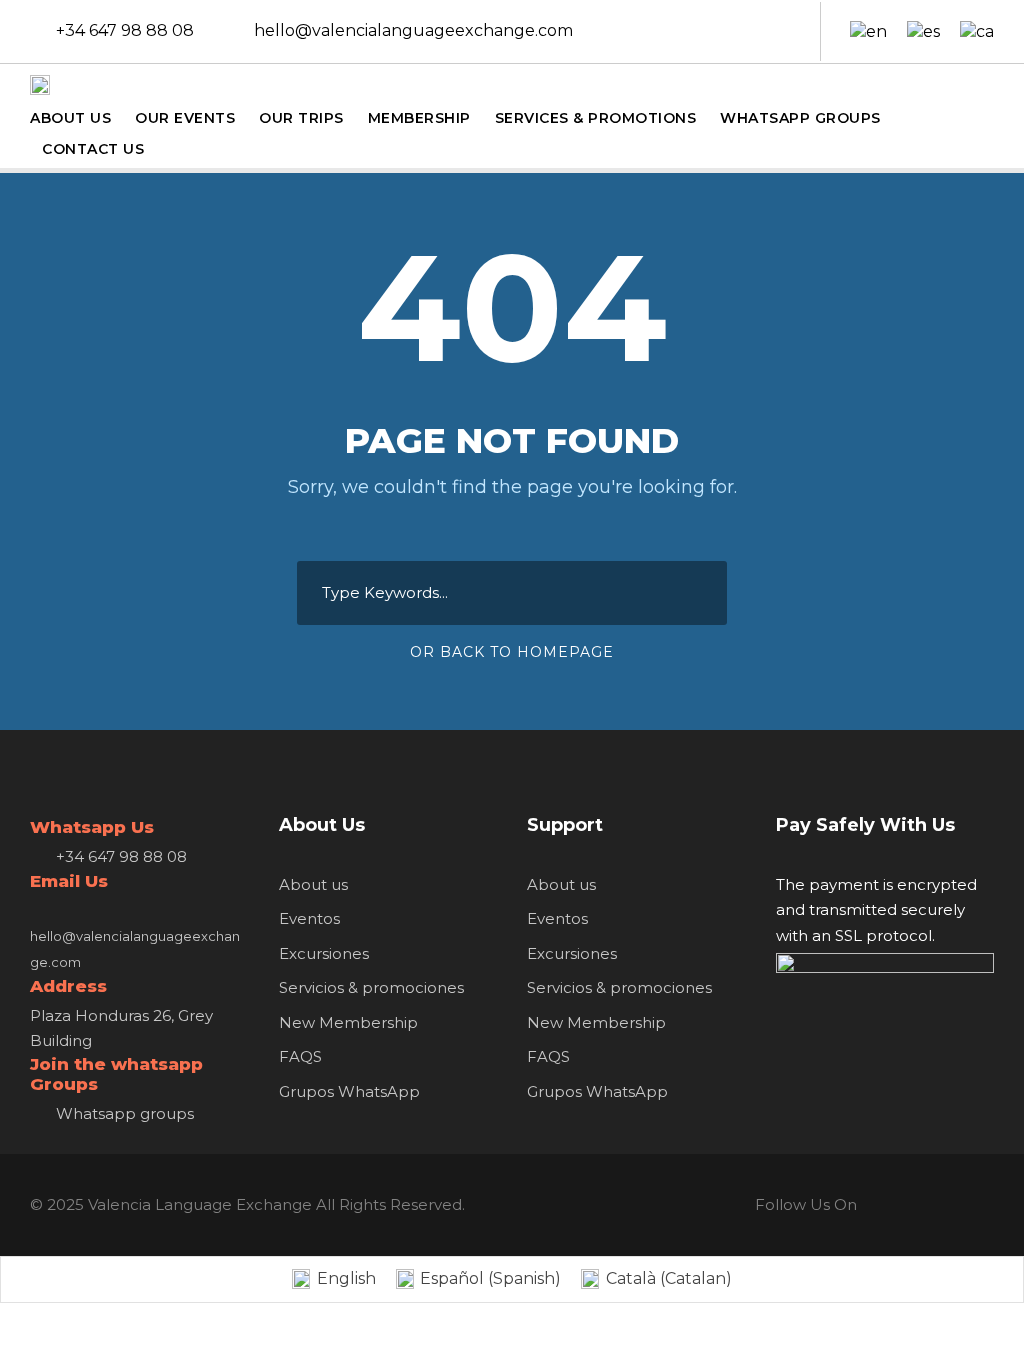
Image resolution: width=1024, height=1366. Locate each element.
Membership (419, 118)
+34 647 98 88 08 (125, 30)
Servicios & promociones (371, 987)
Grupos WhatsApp (349, 1091)
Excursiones (324, 953)
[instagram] (784, 30)
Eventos (309, 918)
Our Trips (301, 118)
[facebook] (718, 30)
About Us (70, 118)
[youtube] (751, 30)
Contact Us (93, 149)
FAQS (300, 1056)
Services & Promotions (596, 118)
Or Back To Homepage (512, 652)
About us (313, 884)
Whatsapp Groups (800, 118)
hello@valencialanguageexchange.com (413, 30)
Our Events (185, 118)
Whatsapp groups (125, 1113)
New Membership (348, 1022)
